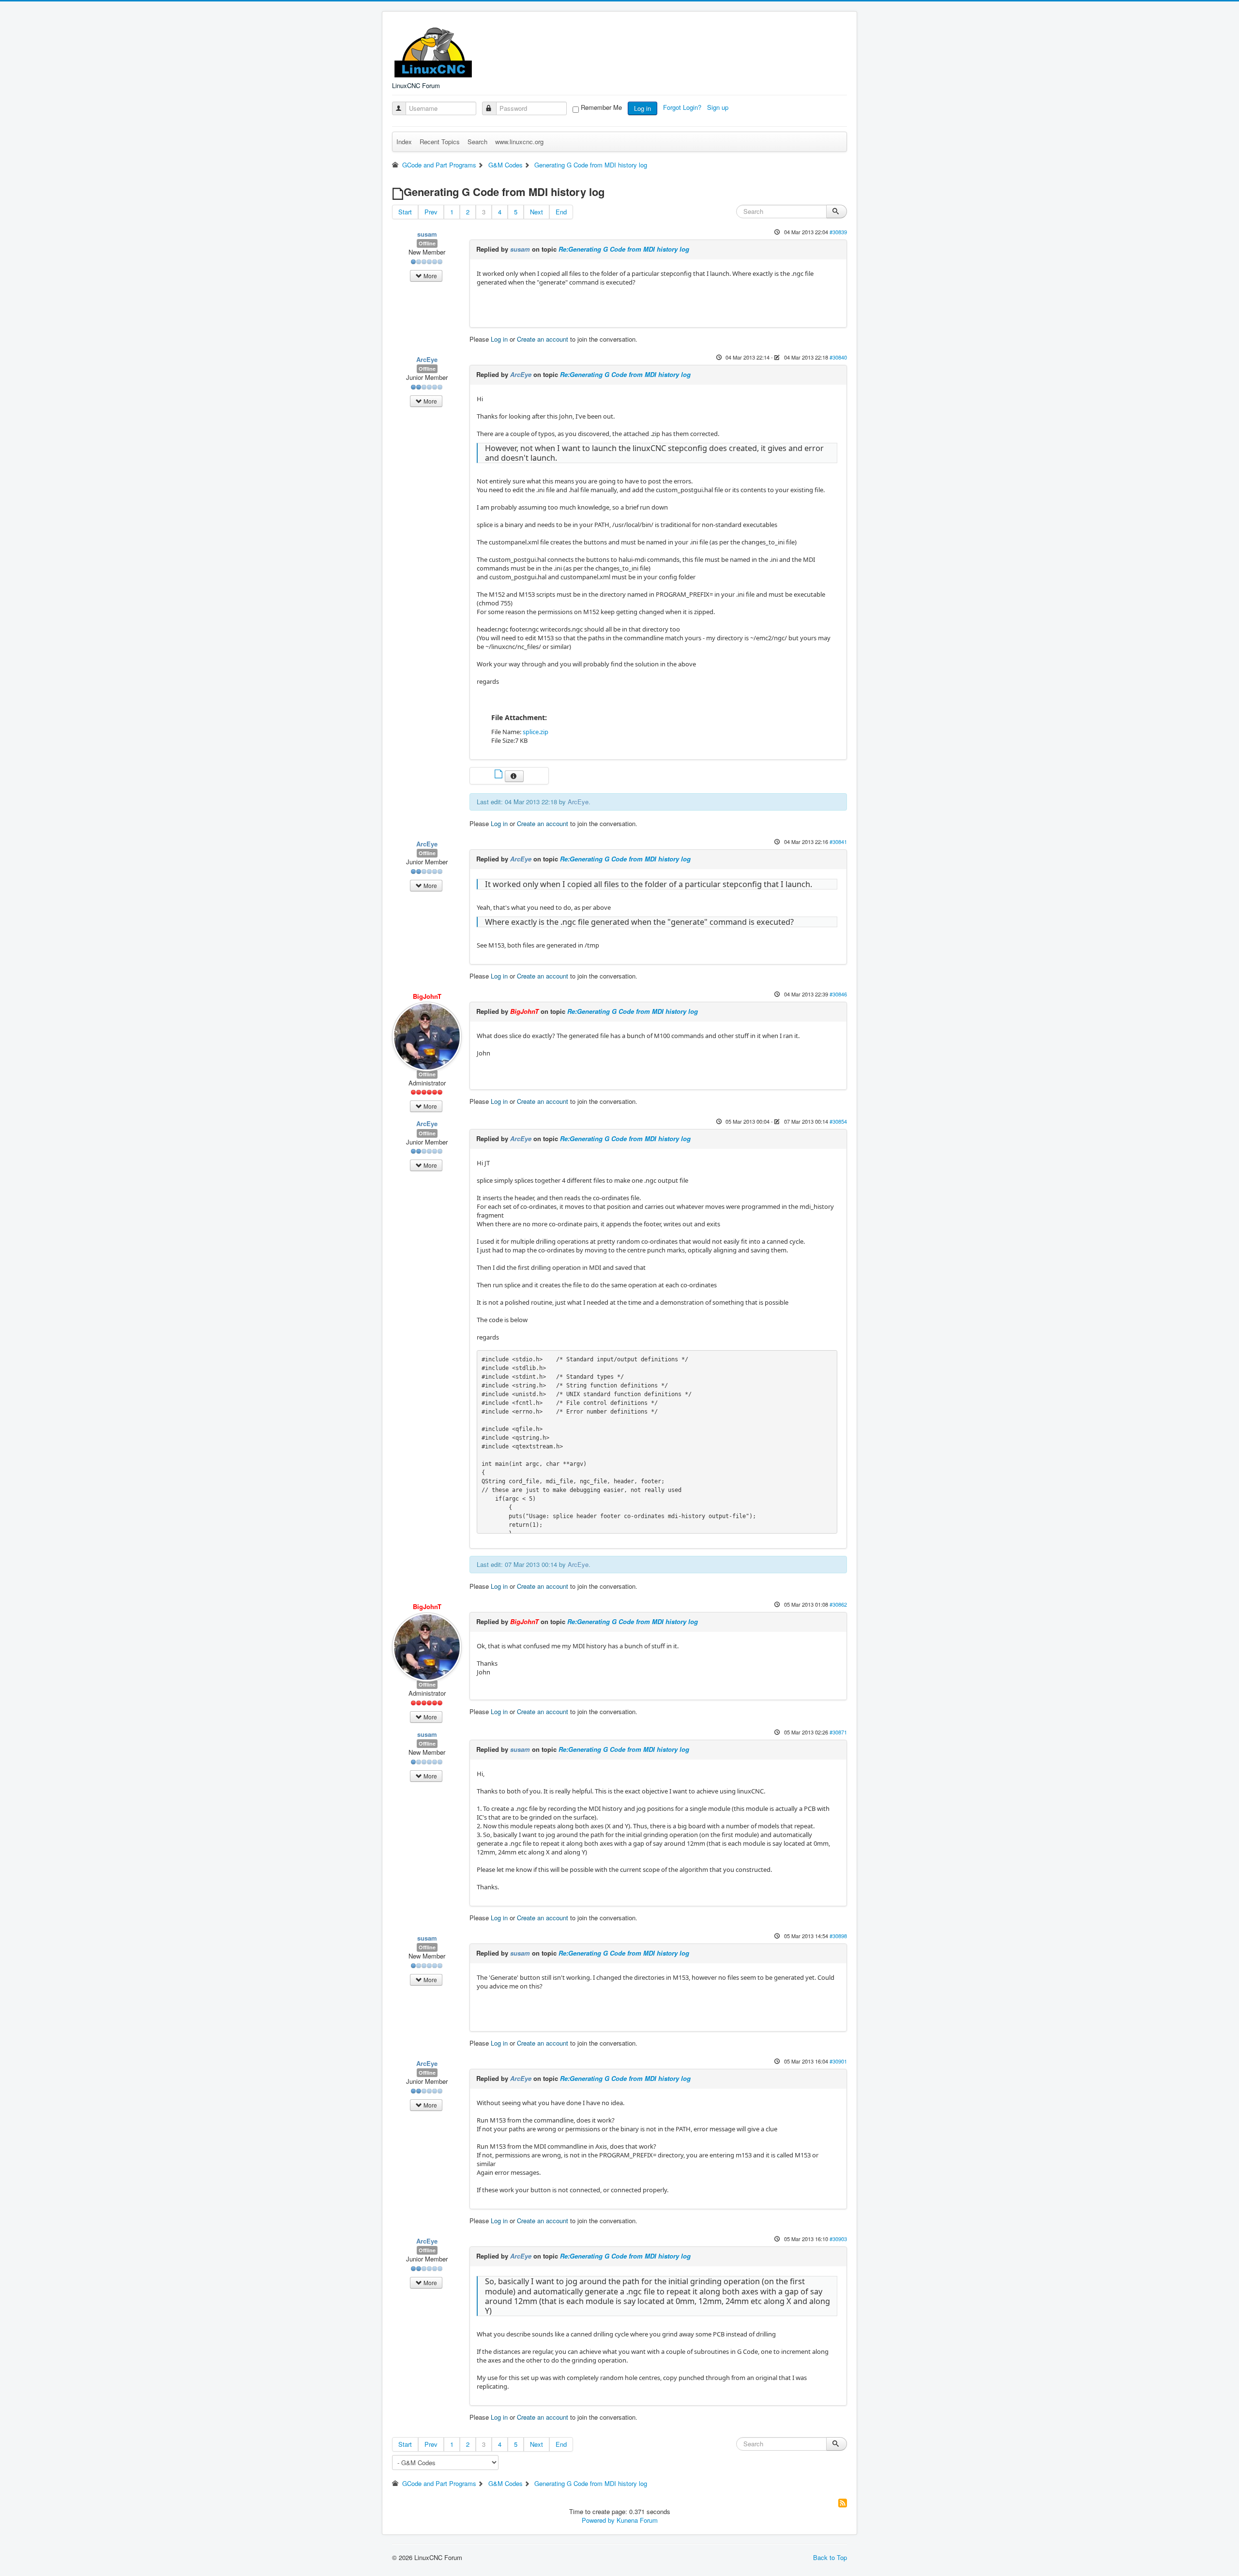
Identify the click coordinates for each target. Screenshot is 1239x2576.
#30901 (838, 2061)
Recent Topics (440, 142)
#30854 (838, 1121)
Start (405, 212)
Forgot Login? (683, 107)
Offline (427, 243)
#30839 (838, 232)
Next (536, 212)
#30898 (838, 1936)
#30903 (838, 2239)
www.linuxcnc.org (519, 142)
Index (404, 142)
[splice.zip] (499, 775)
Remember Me (601, 107)
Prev (431, 212)
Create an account (543, 339)
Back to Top (830, 2557)
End (561, 212)
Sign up (719, 107)
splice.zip (536, 732)
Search (477, 142)
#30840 (838, 357)
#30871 (838, 1732)
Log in (642, 108)
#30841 (838, 842)
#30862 (838, 1604)
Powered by (598, 2520)
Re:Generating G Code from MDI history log (624, 249)
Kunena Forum (637, 2520)
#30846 (838, 994)
